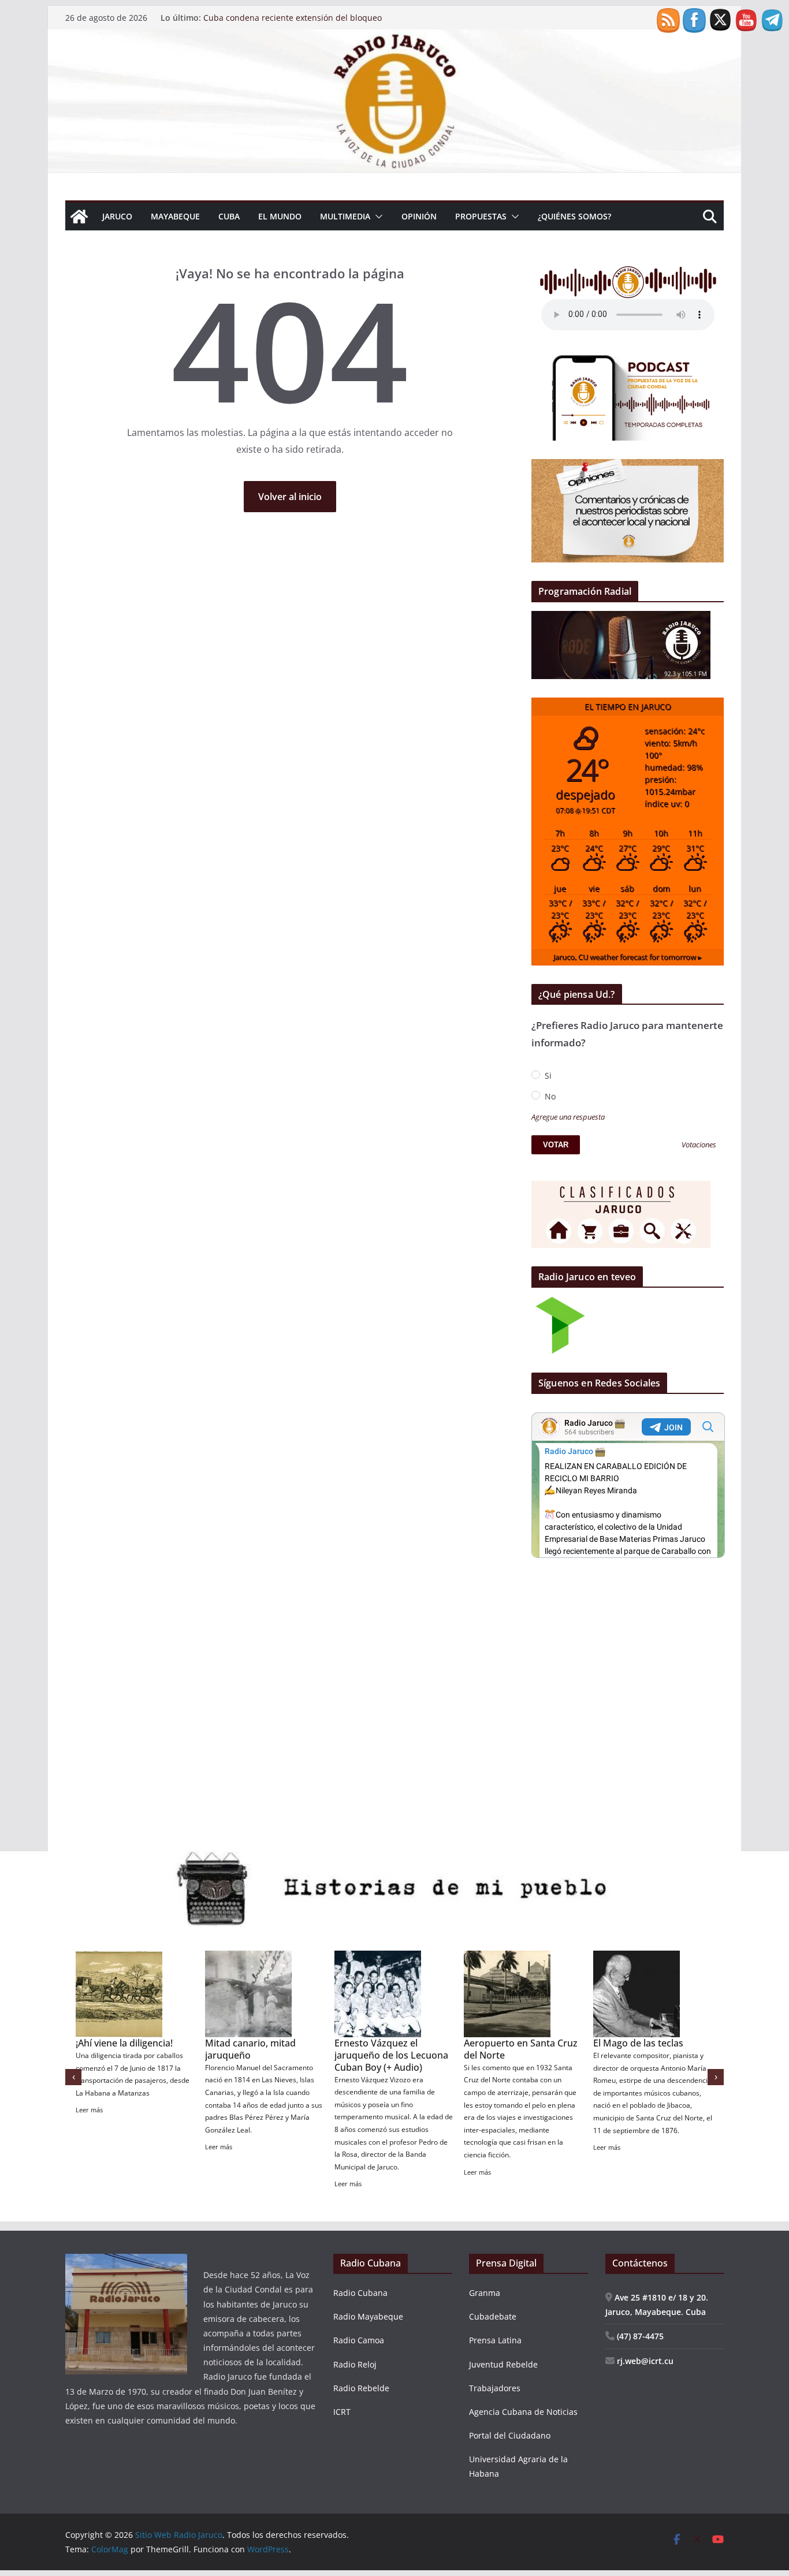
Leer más (89, 2122)
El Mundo (280, 216)
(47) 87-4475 (639, 2336)
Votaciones (699, 1145)
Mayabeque (175, 216)
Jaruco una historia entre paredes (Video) (389, 2049)
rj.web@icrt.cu (644, 2361)
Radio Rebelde (361, 2388)
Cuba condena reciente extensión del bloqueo (293, 18)
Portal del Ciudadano (510, 2435)
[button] (377, 217)
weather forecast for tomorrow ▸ (628, 957)
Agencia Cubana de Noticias (523, 2412)
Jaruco (117, 216)
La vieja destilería (113, 2043)
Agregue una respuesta (568, 1117)
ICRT (342, 2412)
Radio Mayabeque (368, 2316)
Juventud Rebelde (503, 2364)
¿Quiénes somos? (574, 216)
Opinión (419, 216)
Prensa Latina (495, 2340)
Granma (485, 2293)
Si (547, 1075)
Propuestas (481, 216)
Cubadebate (493, 2316)
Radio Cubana (360, 2293)
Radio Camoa (359, 2340)
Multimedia (345, 216)
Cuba (229, 216)
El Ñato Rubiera (239, 2043)
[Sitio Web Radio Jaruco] (394, 38)
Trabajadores (495, 2388)
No (549, 1096)
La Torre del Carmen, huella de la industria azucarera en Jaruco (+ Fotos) (513, 2061)
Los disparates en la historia (637, 2049)
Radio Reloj (355, 2364)
